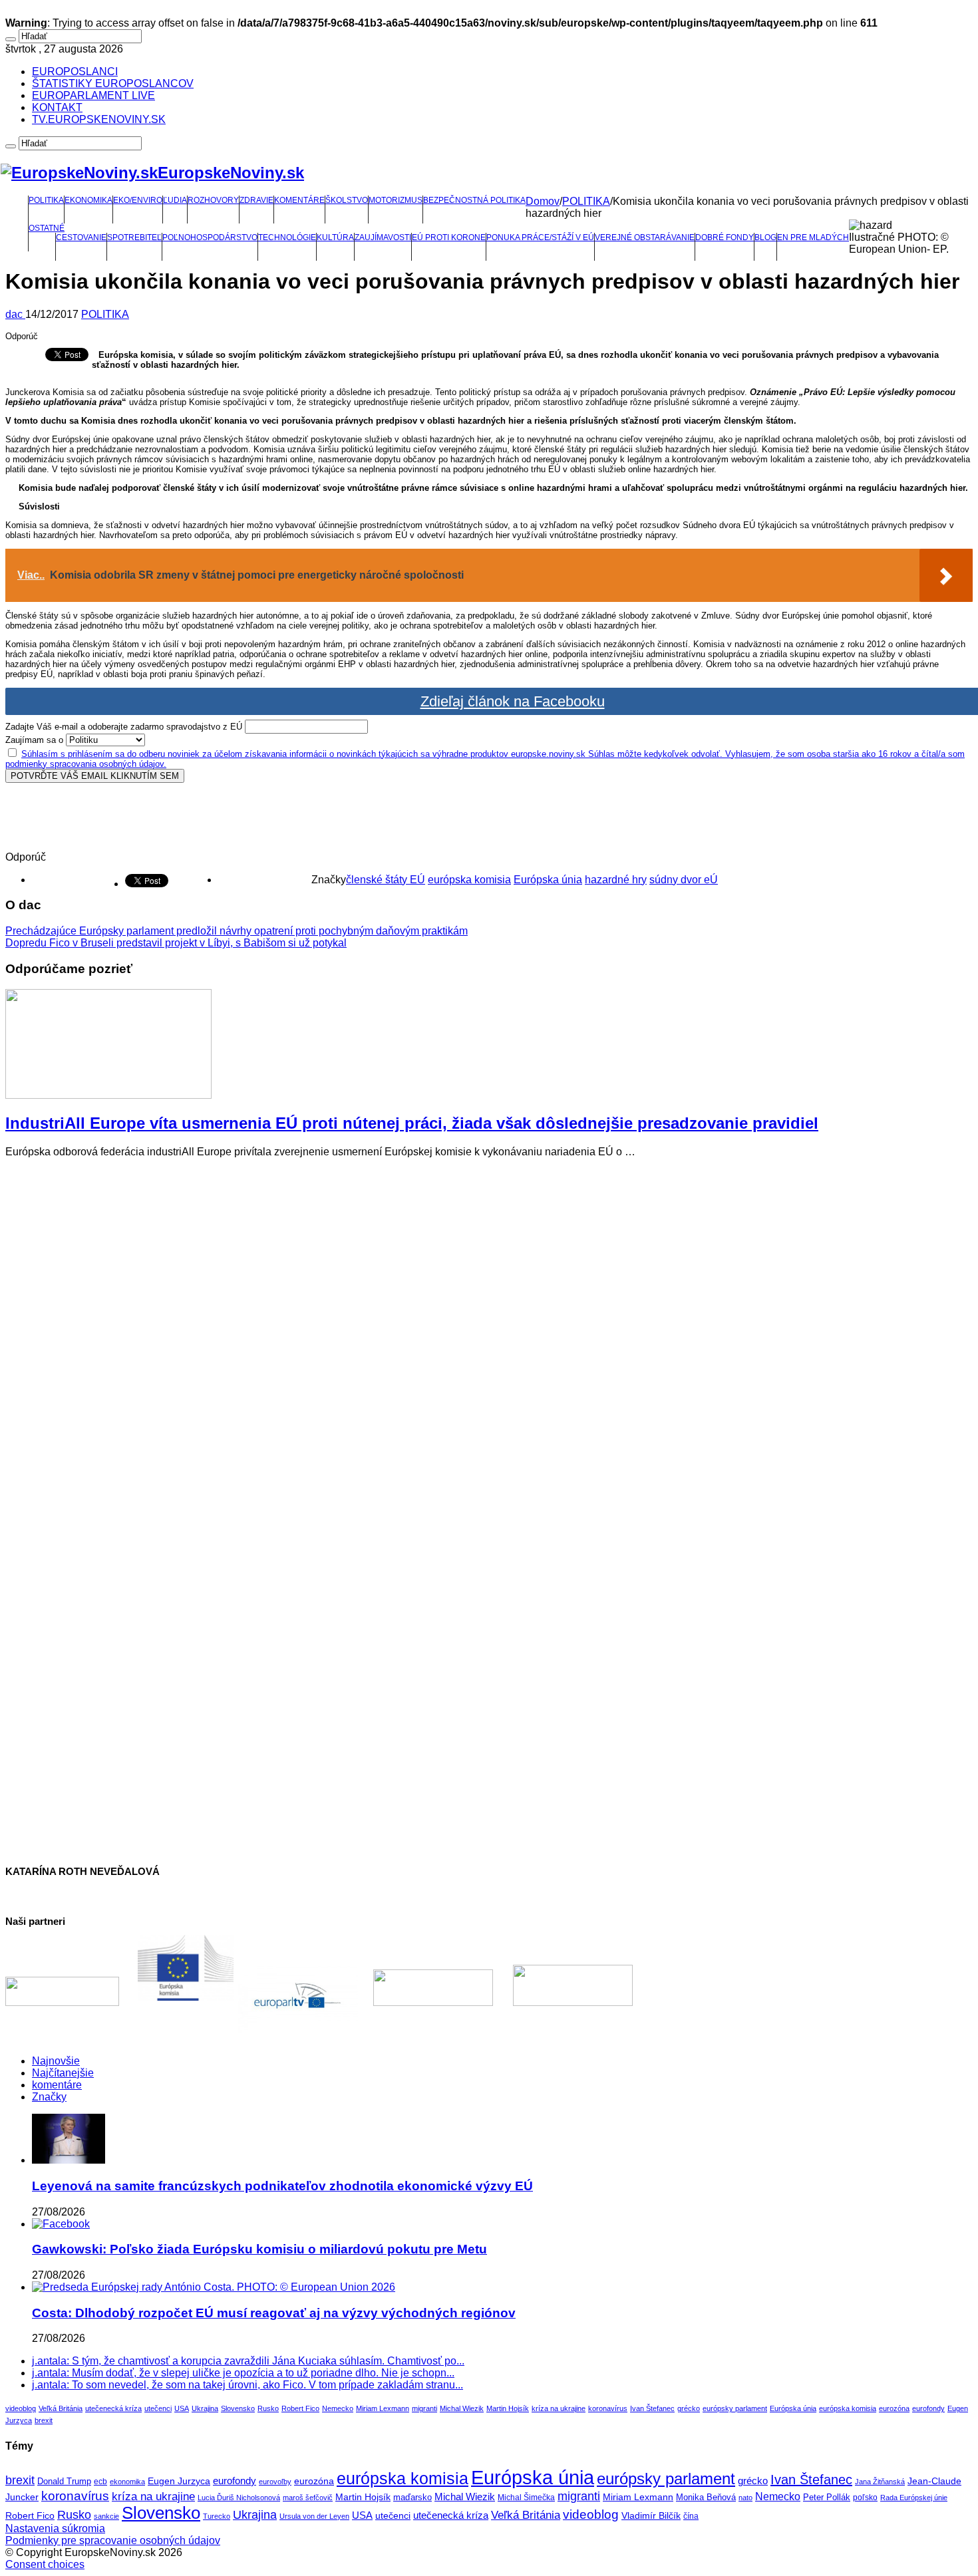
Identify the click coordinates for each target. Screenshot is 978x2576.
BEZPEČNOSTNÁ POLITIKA (474, 200)
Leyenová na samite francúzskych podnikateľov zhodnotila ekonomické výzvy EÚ (282, 2186)
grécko (689, 2408)
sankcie (106, 2516)
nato (745, 2498)
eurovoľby (275, 2482)
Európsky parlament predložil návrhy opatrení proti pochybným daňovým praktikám (237, 931)
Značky (49, 2097)
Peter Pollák (827, 2498)
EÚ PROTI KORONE (449, 237)
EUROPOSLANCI (75, 72)
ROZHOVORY (213, 200)
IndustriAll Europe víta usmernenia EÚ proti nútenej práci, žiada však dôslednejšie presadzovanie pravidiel (412, 1123)
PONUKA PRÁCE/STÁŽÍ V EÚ (540, 237)
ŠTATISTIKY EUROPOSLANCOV (113, 83)
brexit (44, 2420)
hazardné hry (616, 880)
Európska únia (548, 880)
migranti (424, 2408)
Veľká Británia (61, 2408)
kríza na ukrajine (559, 2408)
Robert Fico (300, 2408)
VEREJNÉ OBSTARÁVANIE (645, 237)
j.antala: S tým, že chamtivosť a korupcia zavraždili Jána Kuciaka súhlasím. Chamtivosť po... (248, 2361)
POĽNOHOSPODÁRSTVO (210, 237)
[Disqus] (489, 1335)
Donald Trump (64, 2482)
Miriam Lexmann (383, 2408)
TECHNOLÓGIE (287, 237)
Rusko (268, 2408)
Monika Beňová (706, 2497)
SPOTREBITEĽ (134, 237)
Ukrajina (205, 2408)
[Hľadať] (11, 39)
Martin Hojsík (508, 2408)
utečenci (158, 2408)
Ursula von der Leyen (314, 2516)
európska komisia (469, 880)
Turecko (217, 2516)
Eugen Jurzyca (179, 2481)
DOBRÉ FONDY (725, 237)
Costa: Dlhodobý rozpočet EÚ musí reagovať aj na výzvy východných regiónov (274, 2313)
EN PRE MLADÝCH (813, 237)
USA (182, 2408)
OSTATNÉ (47, 228)
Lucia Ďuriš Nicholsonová (239, 2498)
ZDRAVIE (256, 200)
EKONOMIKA (88, 200)
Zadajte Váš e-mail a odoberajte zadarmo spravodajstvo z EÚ (124, 727)
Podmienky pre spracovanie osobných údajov (113, 2540)
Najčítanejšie (63, 2073)
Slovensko (238, 2408)
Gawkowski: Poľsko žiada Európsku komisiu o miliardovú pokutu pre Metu (259, 2249)
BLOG (765, 237)
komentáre (57, 2085)
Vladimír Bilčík (651, 2515)
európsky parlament (735, 2408)
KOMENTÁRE (299, 200)
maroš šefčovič (308, 2498)
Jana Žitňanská (880, 2482)
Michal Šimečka (526, 2498)
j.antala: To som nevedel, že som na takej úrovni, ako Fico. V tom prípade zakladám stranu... (247, 2385)
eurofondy (928, 2408)
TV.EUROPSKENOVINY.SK (99, 119)
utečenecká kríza (113, 2408)
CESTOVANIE (81, 237)
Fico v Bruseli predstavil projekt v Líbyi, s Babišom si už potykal (176, 943)
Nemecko (338, 2408)
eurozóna (894, 2408)
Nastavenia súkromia (55, 2528)
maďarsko (412, 2497)
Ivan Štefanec (652, 2408)
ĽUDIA (175, 200)
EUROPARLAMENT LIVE (93, 95)
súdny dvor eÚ (684, 880)
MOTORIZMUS (396, 200)
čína (691, 2516)
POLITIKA (46, 200)
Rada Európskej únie (914, 2498)
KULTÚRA (335, 237)
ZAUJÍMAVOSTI (383, 237)
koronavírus (608, 2408)
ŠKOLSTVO (347, 200)
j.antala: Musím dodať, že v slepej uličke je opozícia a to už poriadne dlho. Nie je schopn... (243, 2373)
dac (15, 314)
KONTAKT (57, 107)
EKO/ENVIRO (138, 200)
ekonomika (127, 2482)
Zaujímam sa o (34, 740)
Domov (543, 201)
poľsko (865, 2498)
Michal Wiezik (462, 2408)
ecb (100, 2482)
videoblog (21, 2408)
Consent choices (45, 2564)
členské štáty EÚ (386, 880)
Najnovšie (56, 2061)
